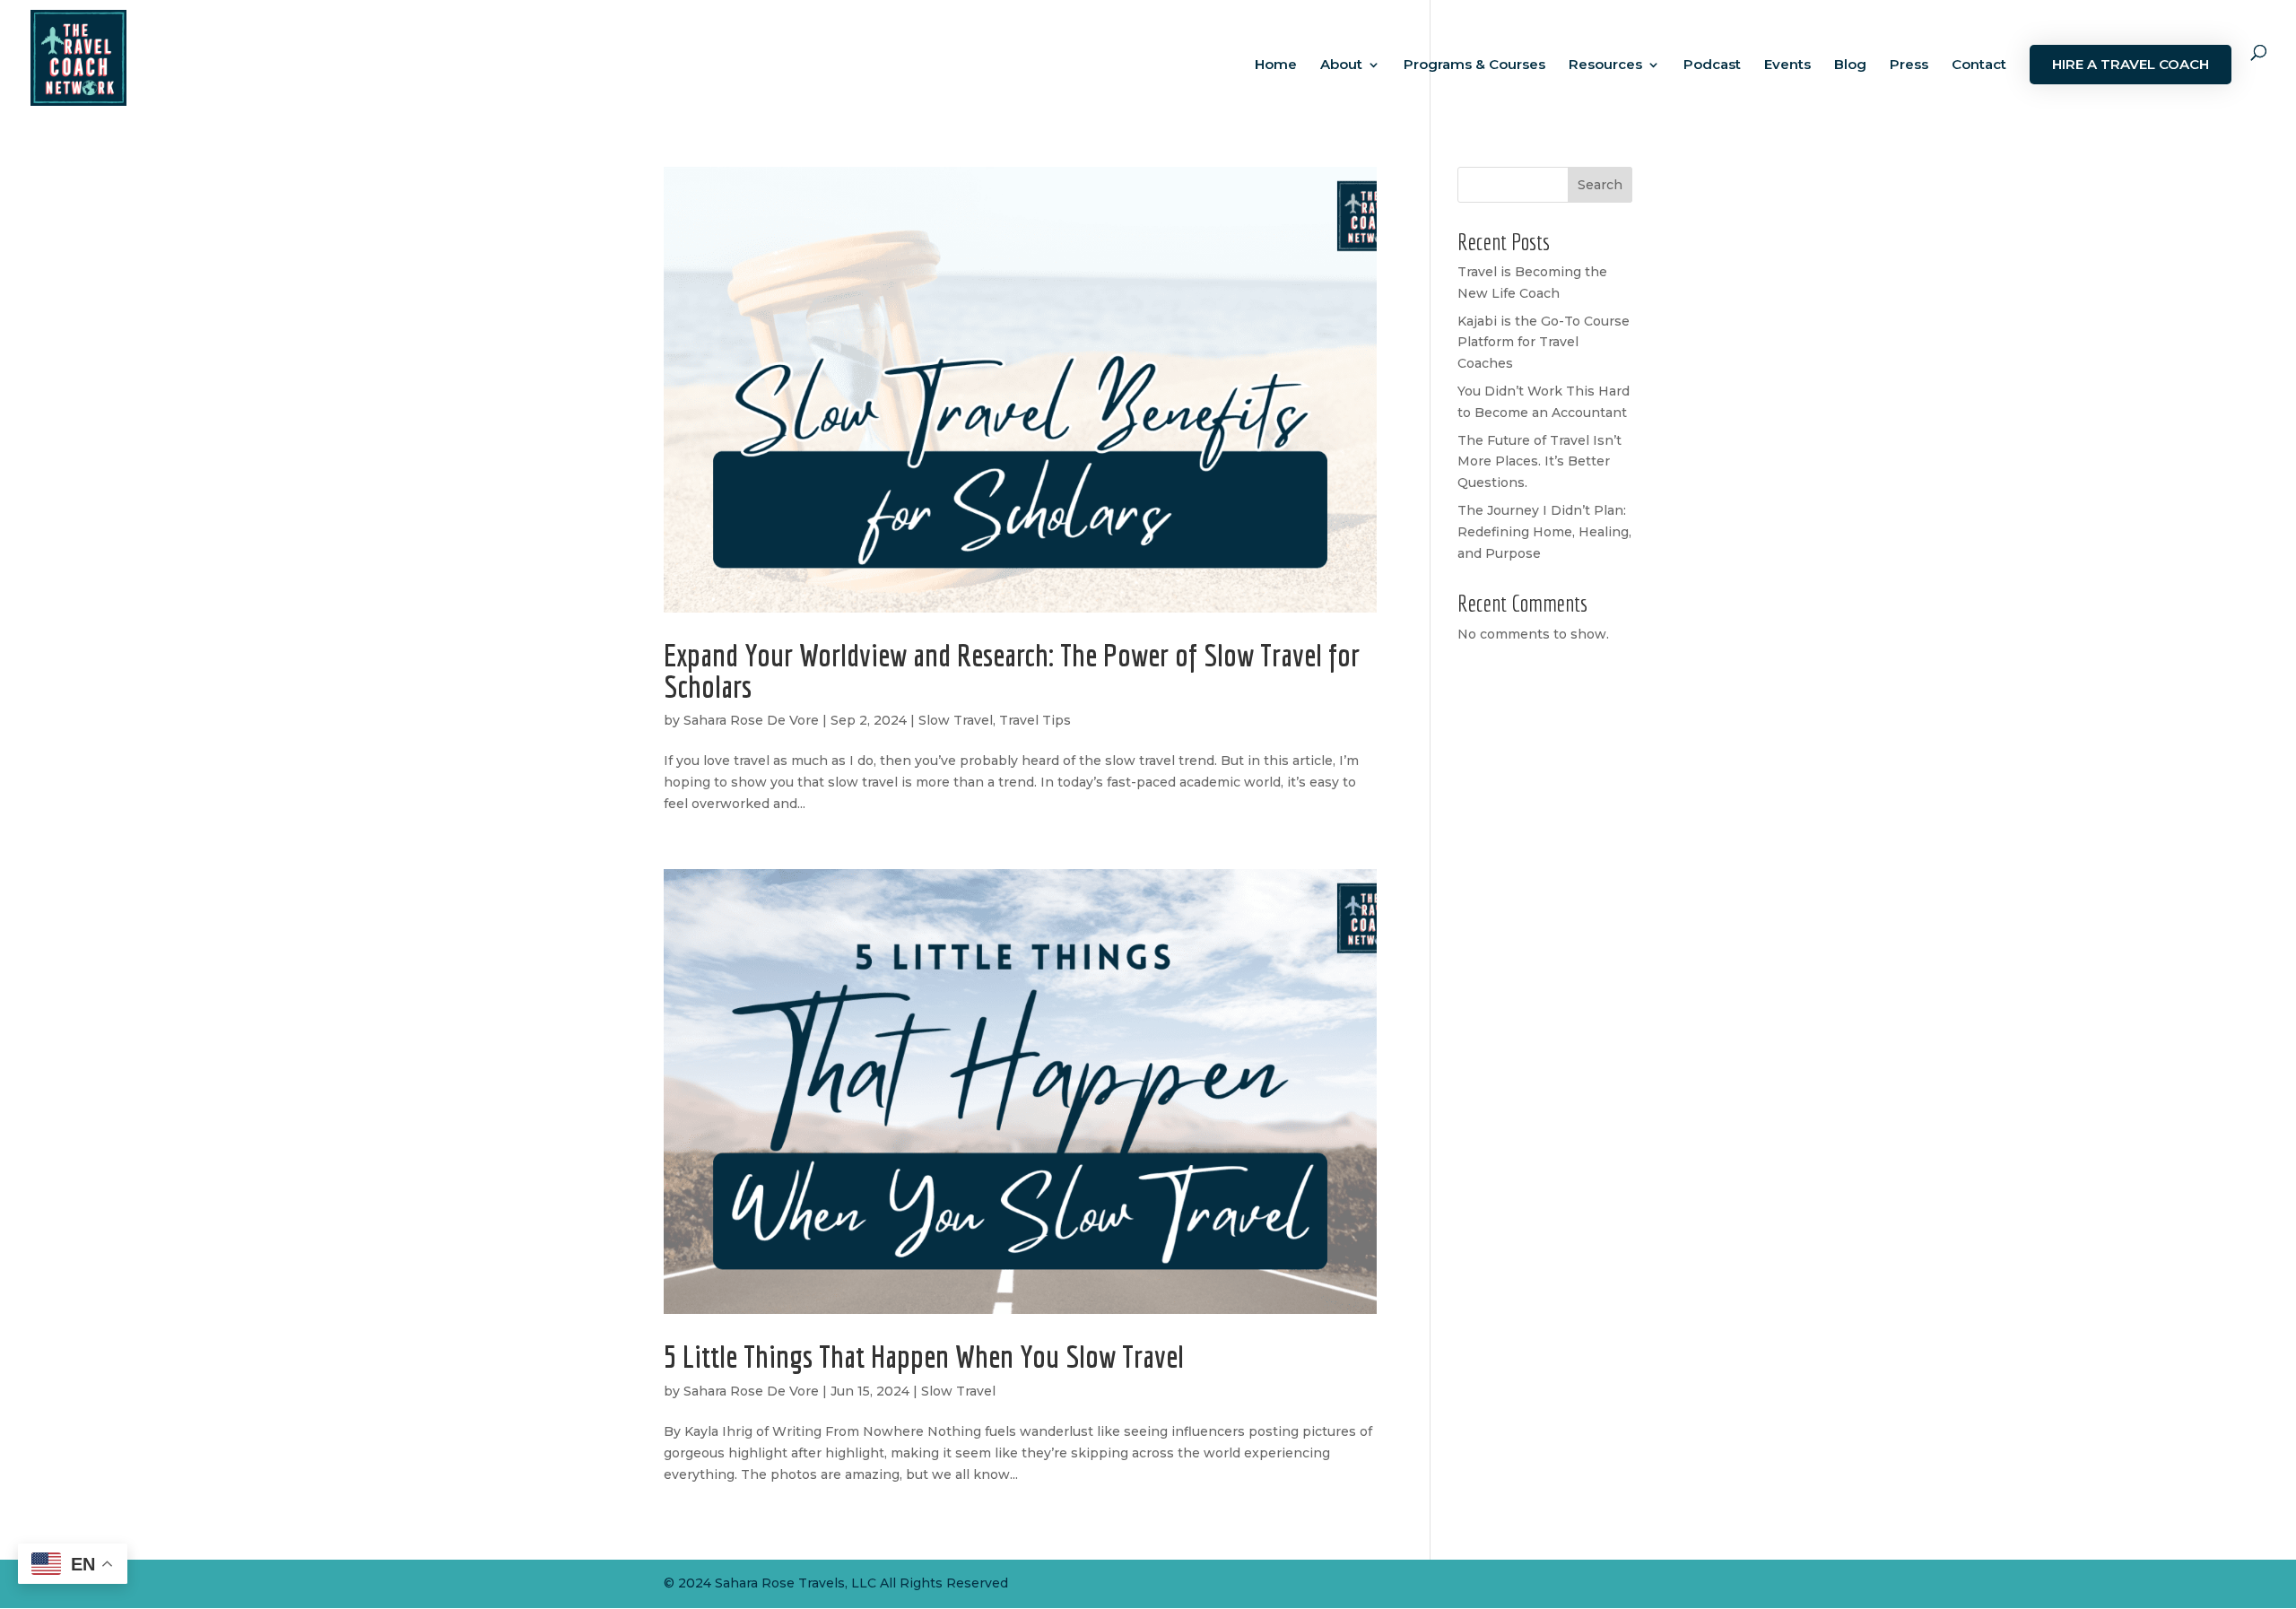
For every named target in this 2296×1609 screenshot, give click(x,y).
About (1341, 65)
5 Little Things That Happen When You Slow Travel (924, 1356)
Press (1909, 65)
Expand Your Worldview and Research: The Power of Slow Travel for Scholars (1012, 670)
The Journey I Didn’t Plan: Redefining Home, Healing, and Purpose (1544, 532)
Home (1276, 65)
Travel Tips (1035, 720)
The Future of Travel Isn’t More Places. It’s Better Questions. (1539, 462)
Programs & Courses (1474, 65)
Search (1600, 185)
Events (1787, 65)
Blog (1850, 65)
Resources (1605, 65)
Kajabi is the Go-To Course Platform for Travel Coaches (1544, 343)
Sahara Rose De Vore (751, 720)
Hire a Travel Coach (2131, 64)
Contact (1979, 65)
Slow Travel (956, 720)
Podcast (1712, 65)
